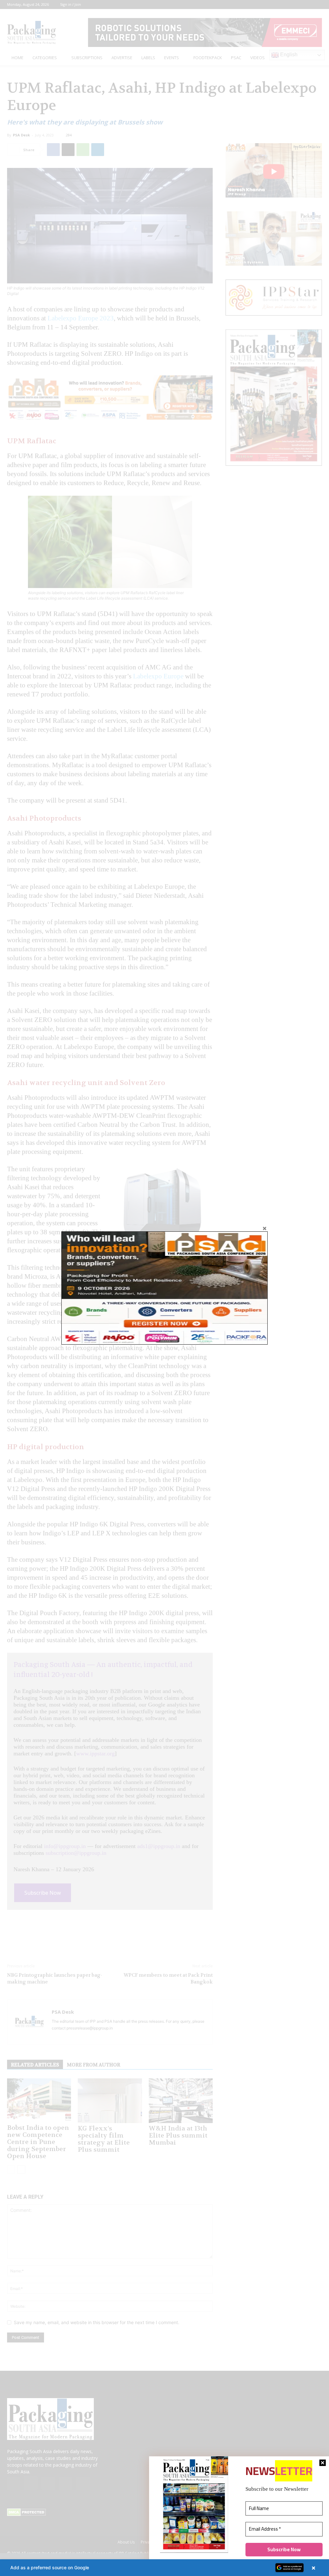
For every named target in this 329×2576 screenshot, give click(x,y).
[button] (164, 2568)
